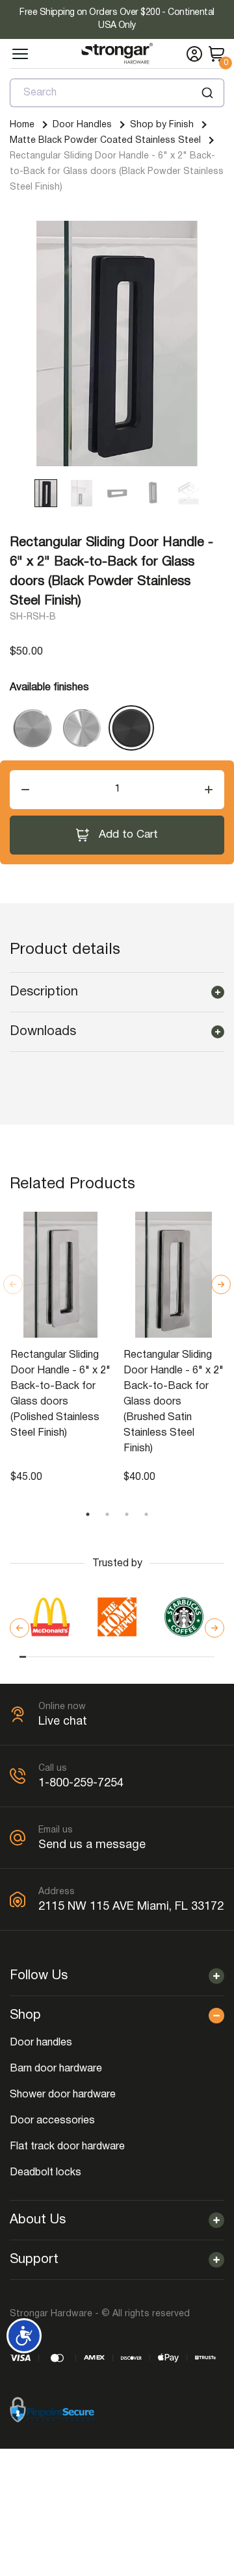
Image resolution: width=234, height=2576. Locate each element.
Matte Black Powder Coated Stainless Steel (105, 141)
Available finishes (49, 688)
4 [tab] (146, 1514)
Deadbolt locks (45, 2173)
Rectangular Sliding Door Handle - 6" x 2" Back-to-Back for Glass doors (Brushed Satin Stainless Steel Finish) (174, 1402)
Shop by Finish (162, 125)
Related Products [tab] (72, 1184)
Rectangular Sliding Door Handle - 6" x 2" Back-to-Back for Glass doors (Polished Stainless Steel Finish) (60, 1394)
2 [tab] (107, 1514)
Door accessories (52, 2121)
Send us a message (92, 1845)
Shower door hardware (63, 2095)
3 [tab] (127, 1514)
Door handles (41, 2043)
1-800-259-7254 (81, 1783)
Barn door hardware (56, 2069)
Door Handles (82, 125)
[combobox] (117, 93)
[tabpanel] (60, 1349)
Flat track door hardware (67, 2147)
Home (22, 125)
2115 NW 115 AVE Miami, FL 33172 (131, 1907)
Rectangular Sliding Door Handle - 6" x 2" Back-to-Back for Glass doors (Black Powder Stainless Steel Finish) (117, 172)
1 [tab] (88, 1514)
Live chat (63, 1722)
